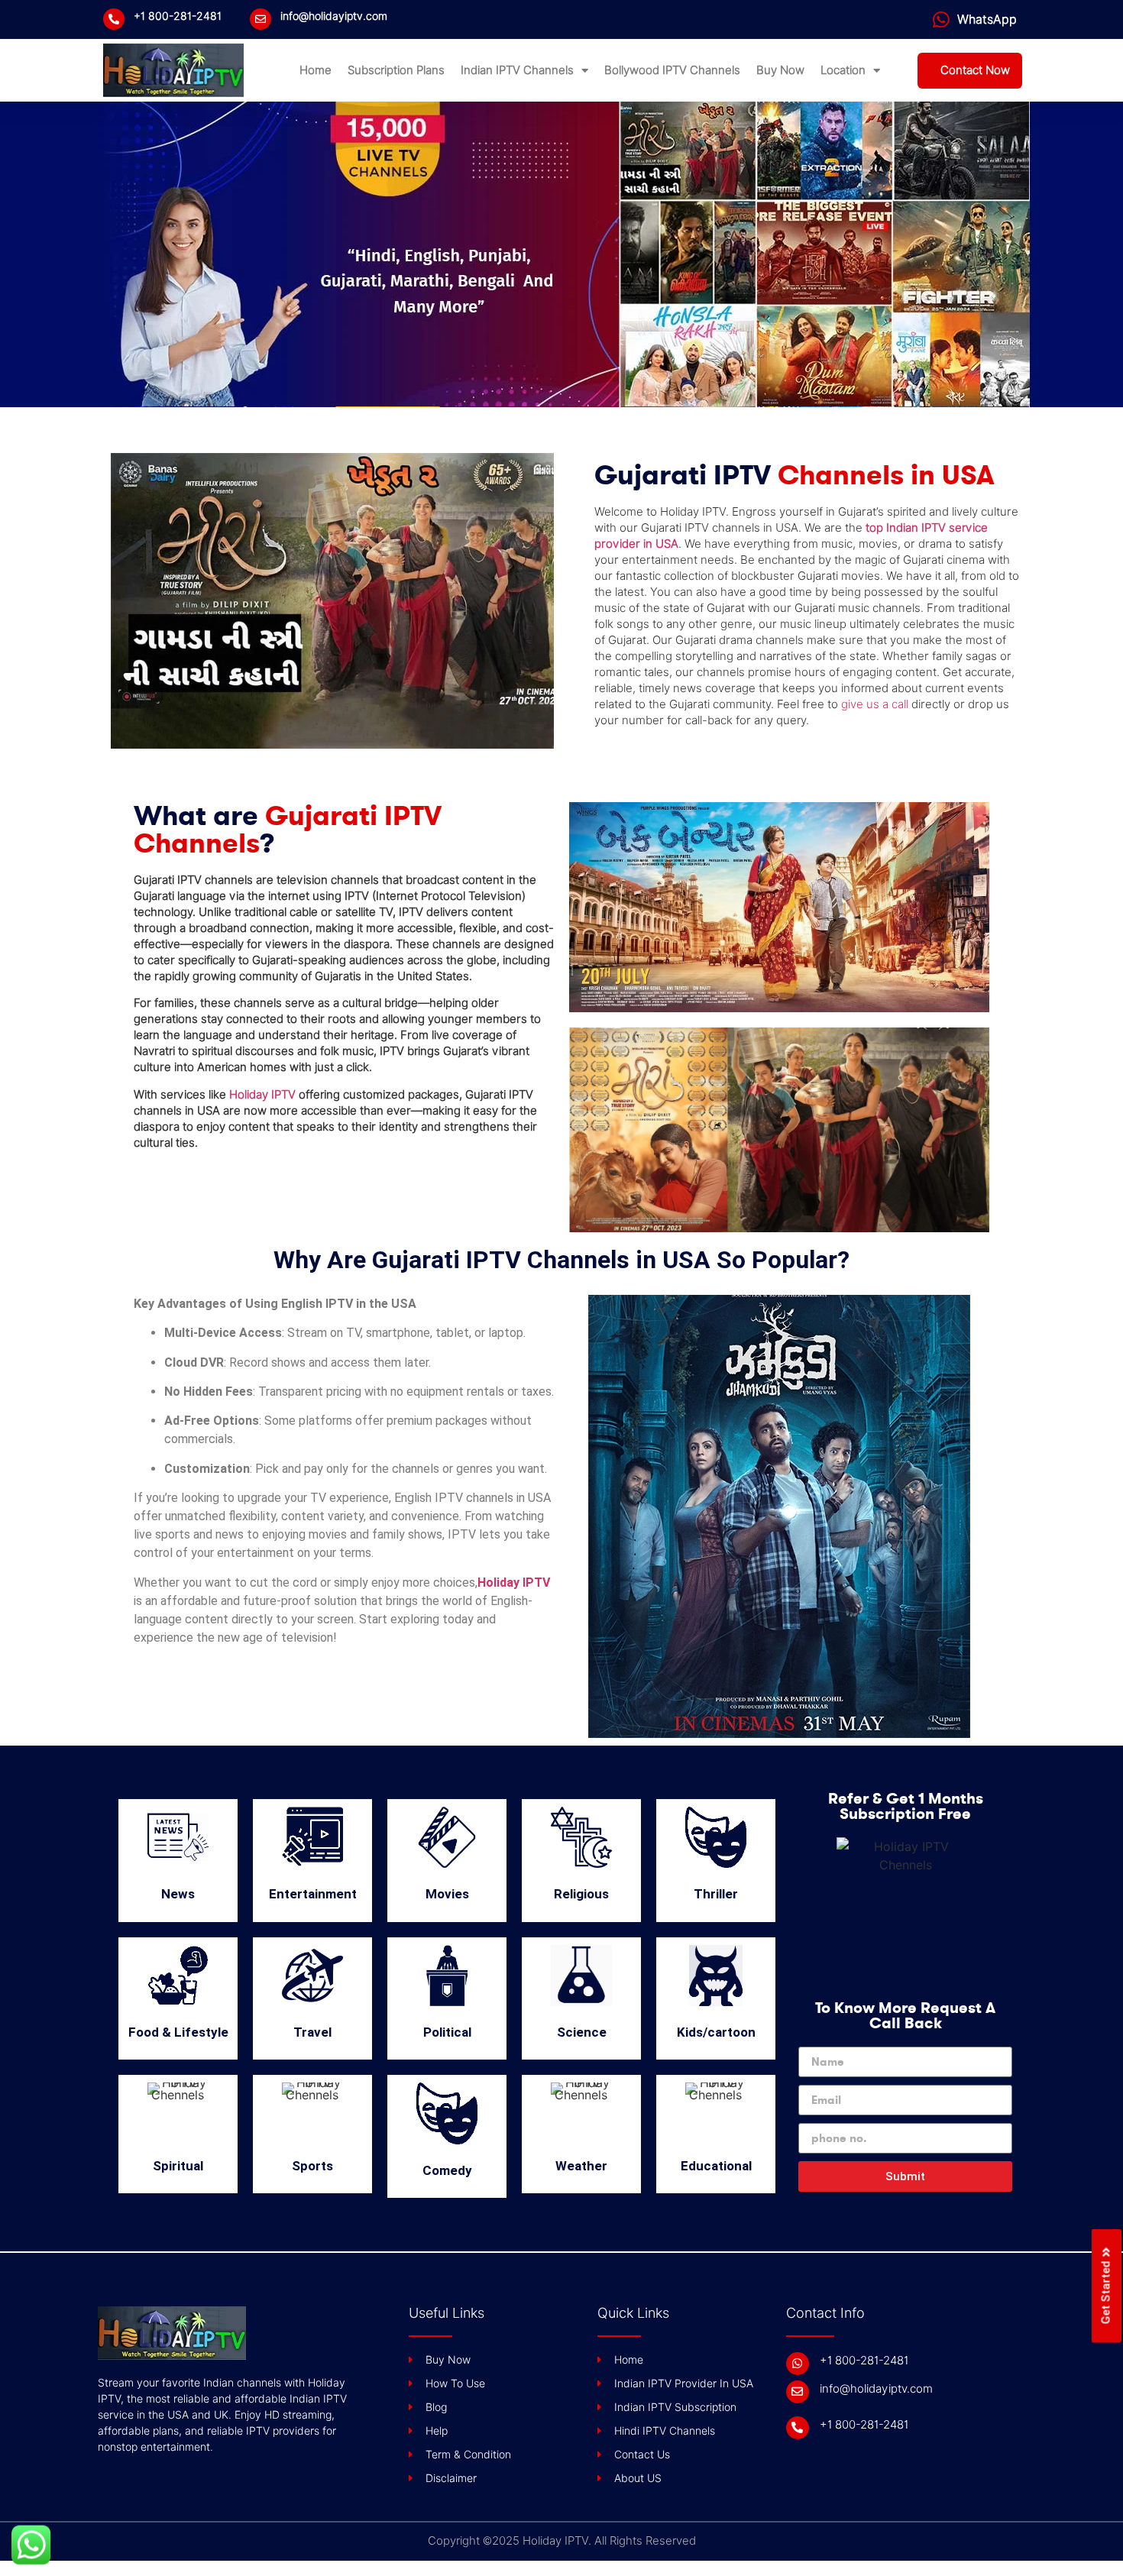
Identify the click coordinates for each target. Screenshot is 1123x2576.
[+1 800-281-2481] (114, 19)
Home (316, 70)
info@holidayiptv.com (334, 16)
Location (843, 70)
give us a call (875, 704)
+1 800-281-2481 (178, 16)
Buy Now (780, 70)
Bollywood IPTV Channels (672, 70)
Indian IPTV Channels (517, 70)
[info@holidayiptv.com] (261, 19)
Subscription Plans (396, 70)
